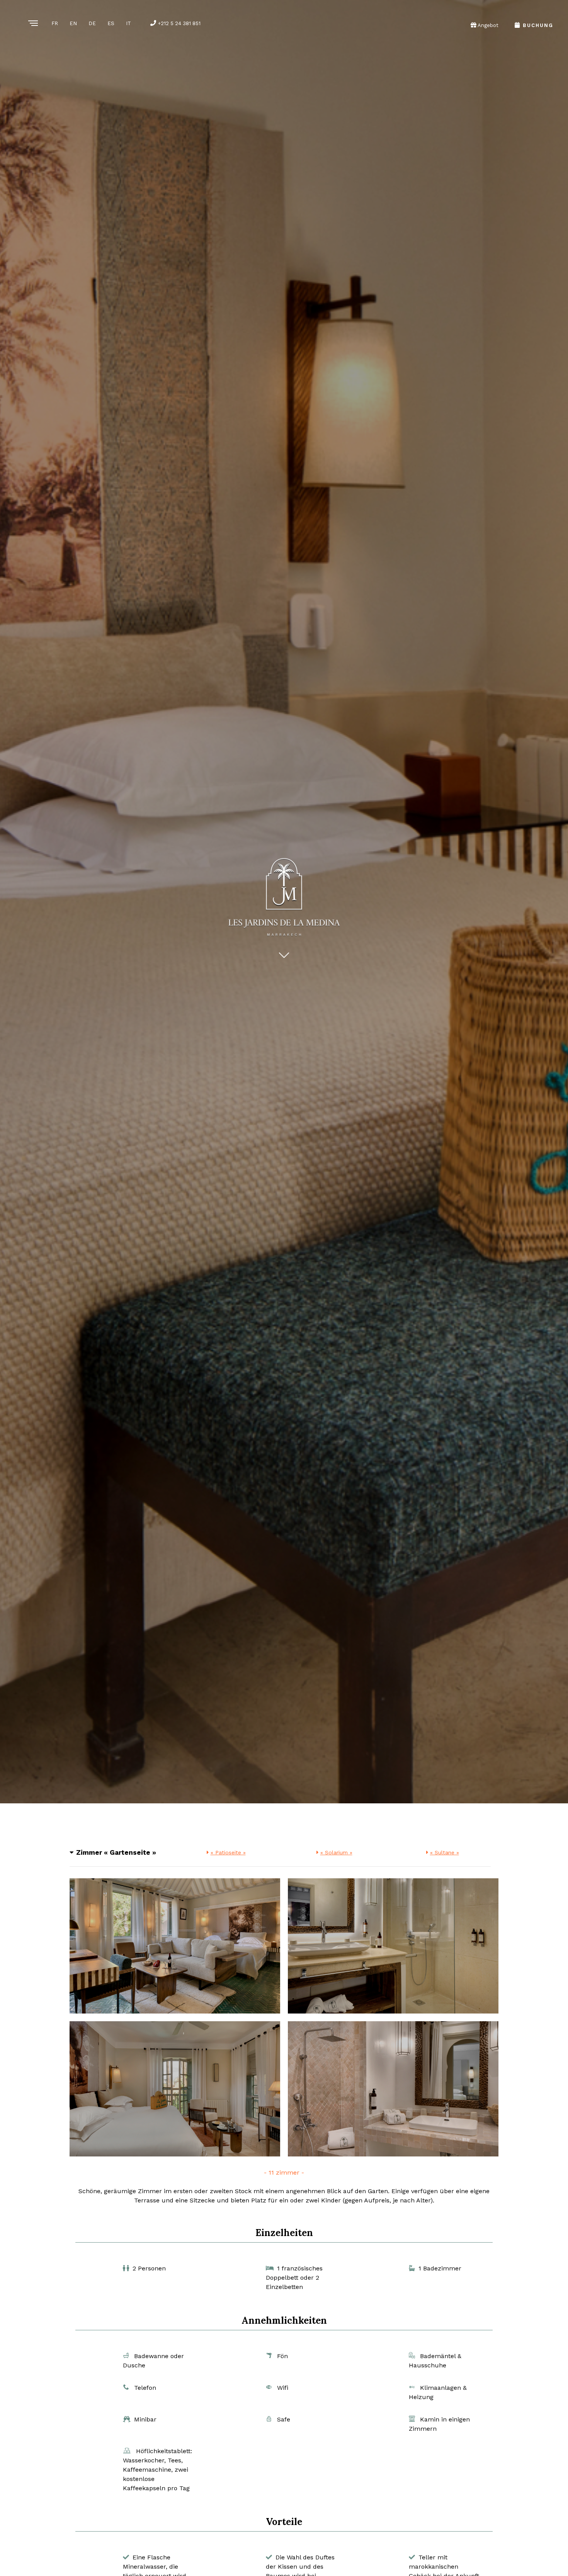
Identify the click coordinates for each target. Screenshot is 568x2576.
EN (73, 23)
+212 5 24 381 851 (178, 23)
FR (55, 23)
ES (111, 23)
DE (92, 23)
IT (128, 23)
